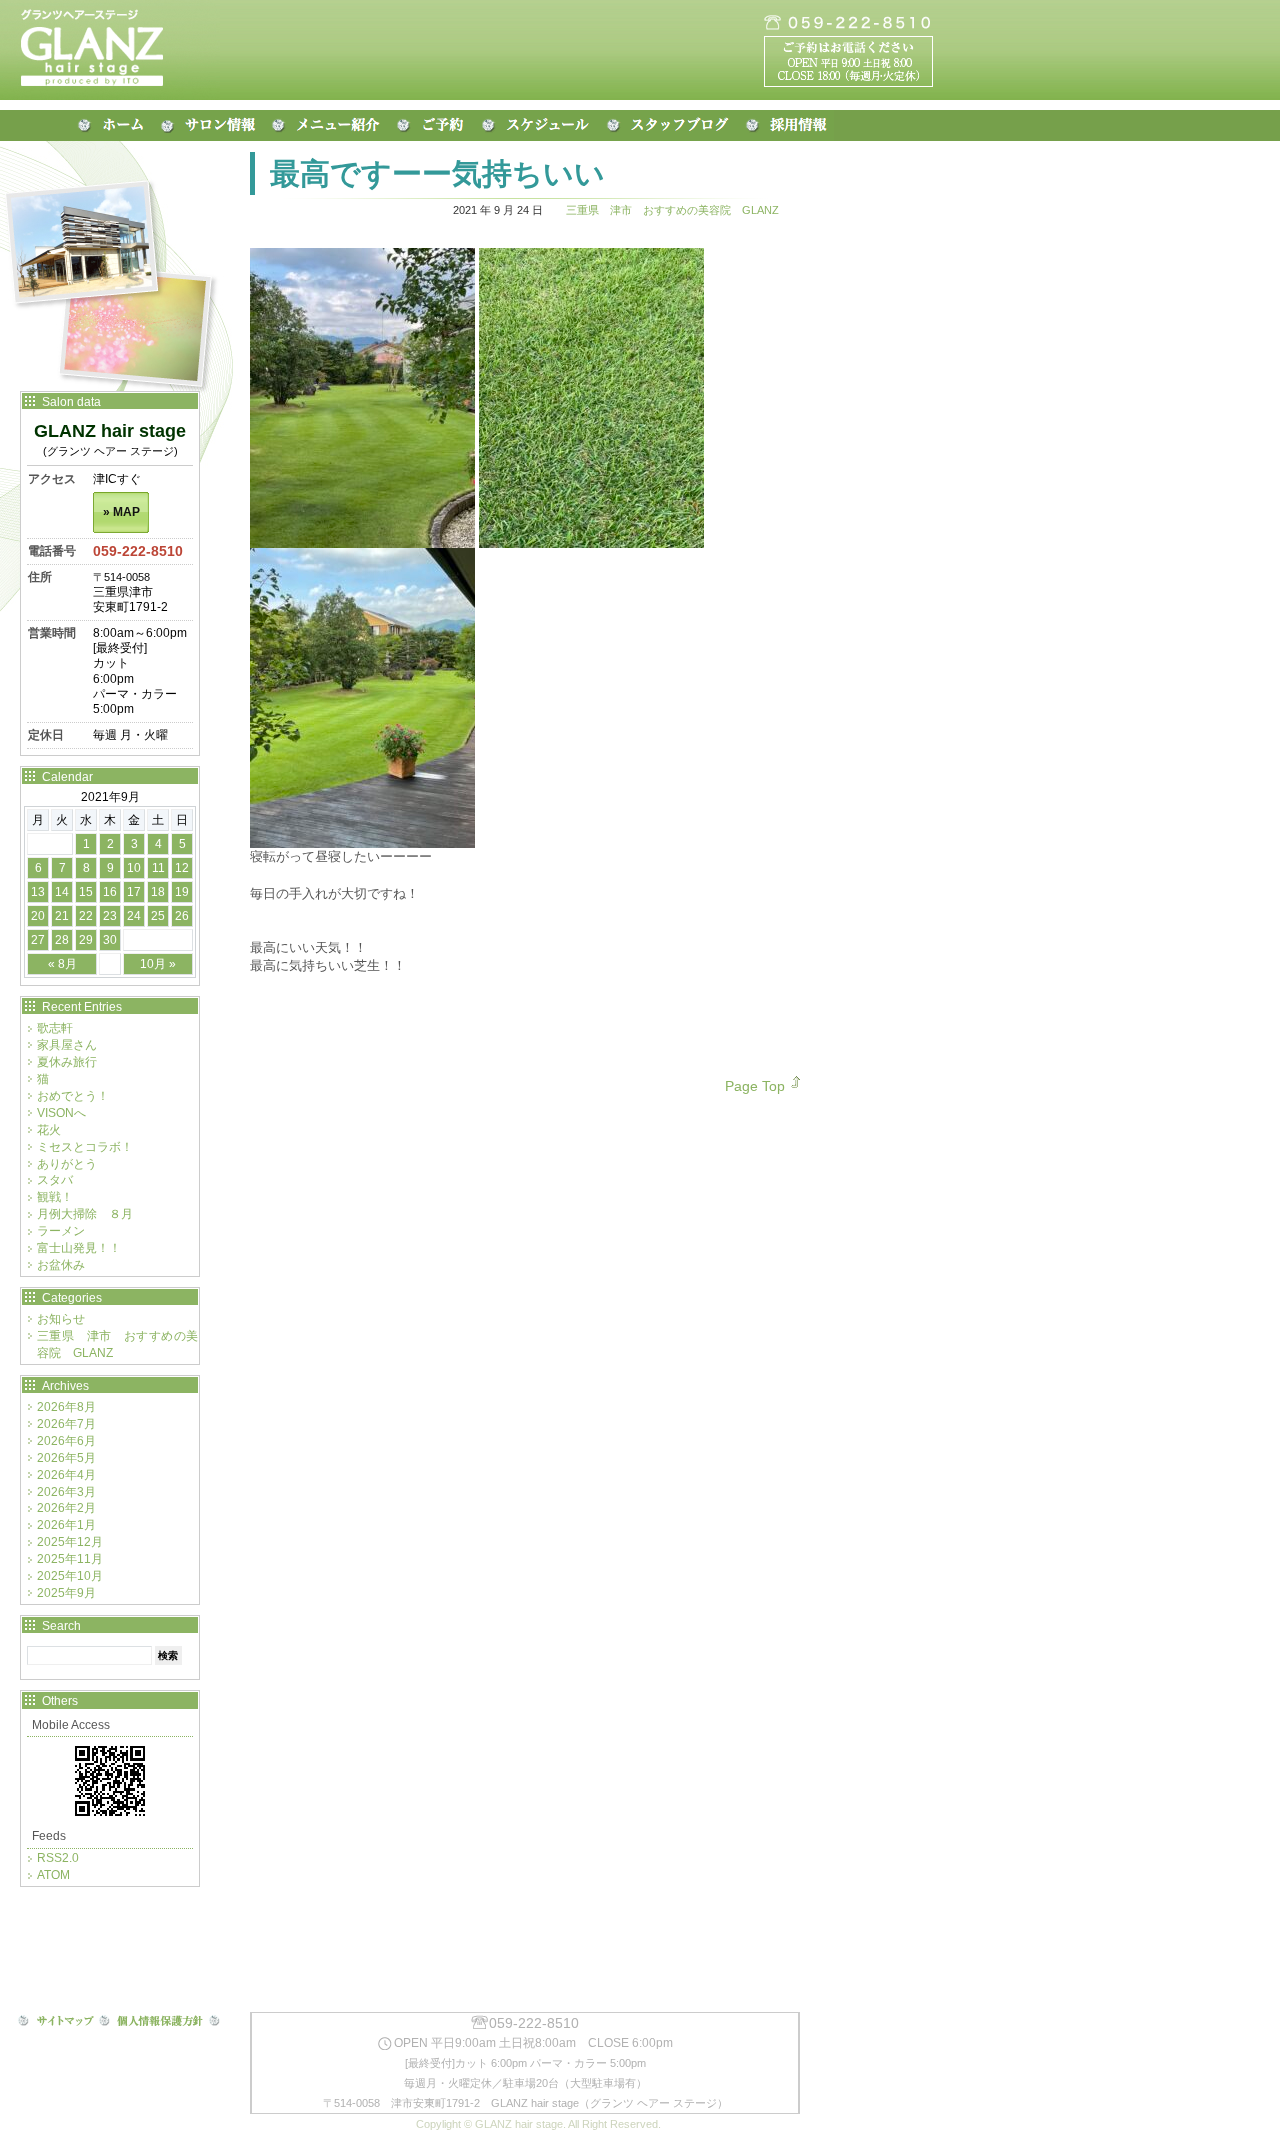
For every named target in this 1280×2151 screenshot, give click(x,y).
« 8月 (62, 964)
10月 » (158, 964)
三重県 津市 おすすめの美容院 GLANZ (672, 210)
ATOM (53, 1875)
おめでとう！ (73, 1096)
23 (110, 916)
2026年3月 (66, 1492)
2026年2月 (66, 1508)
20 (38, 916)
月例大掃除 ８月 (85, 1214)
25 (158, 916)
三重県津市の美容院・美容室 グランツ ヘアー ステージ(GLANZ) (110, 50)
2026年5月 (66, 1458)
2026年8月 (66, 1407)
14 (62, 892)
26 (182, 916)
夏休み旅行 (67, 1062)
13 (38, 892)
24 (134, 916)
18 (158, 892)
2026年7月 (66, 1424)
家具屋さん (67, 1045)
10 (134, 868)
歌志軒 (55, 1028)
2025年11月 (70, 1559)
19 (182, 892)
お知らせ (61, 1319)
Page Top (755, 1086)
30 (110, 940)
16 (110, 892)
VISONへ (61, 1113)
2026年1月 (66, 1525)
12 (182, 868)
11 (158, 868)
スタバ (55, 1180)
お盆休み (61, 1265)
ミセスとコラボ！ (85, 1147)
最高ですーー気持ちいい (437, 173)
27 (38, 940)
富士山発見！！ (79, 1248)
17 (134, 892)
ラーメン (61, 1231)
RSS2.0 (58, 1858)
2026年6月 (66, 1441)
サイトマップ (56, 2022)
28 (62, 940)
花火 (49, 1130)
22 (86, 916)
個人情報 (159, 2022)
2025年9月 (66, 1593)
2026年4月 (66, 1475)
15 (86, 892)
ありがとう (67, 1164)
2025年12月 (70, 1542)
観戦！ (55, 1197)
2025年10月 (70, 1576)
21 (62, 916)
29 (86, 940)
